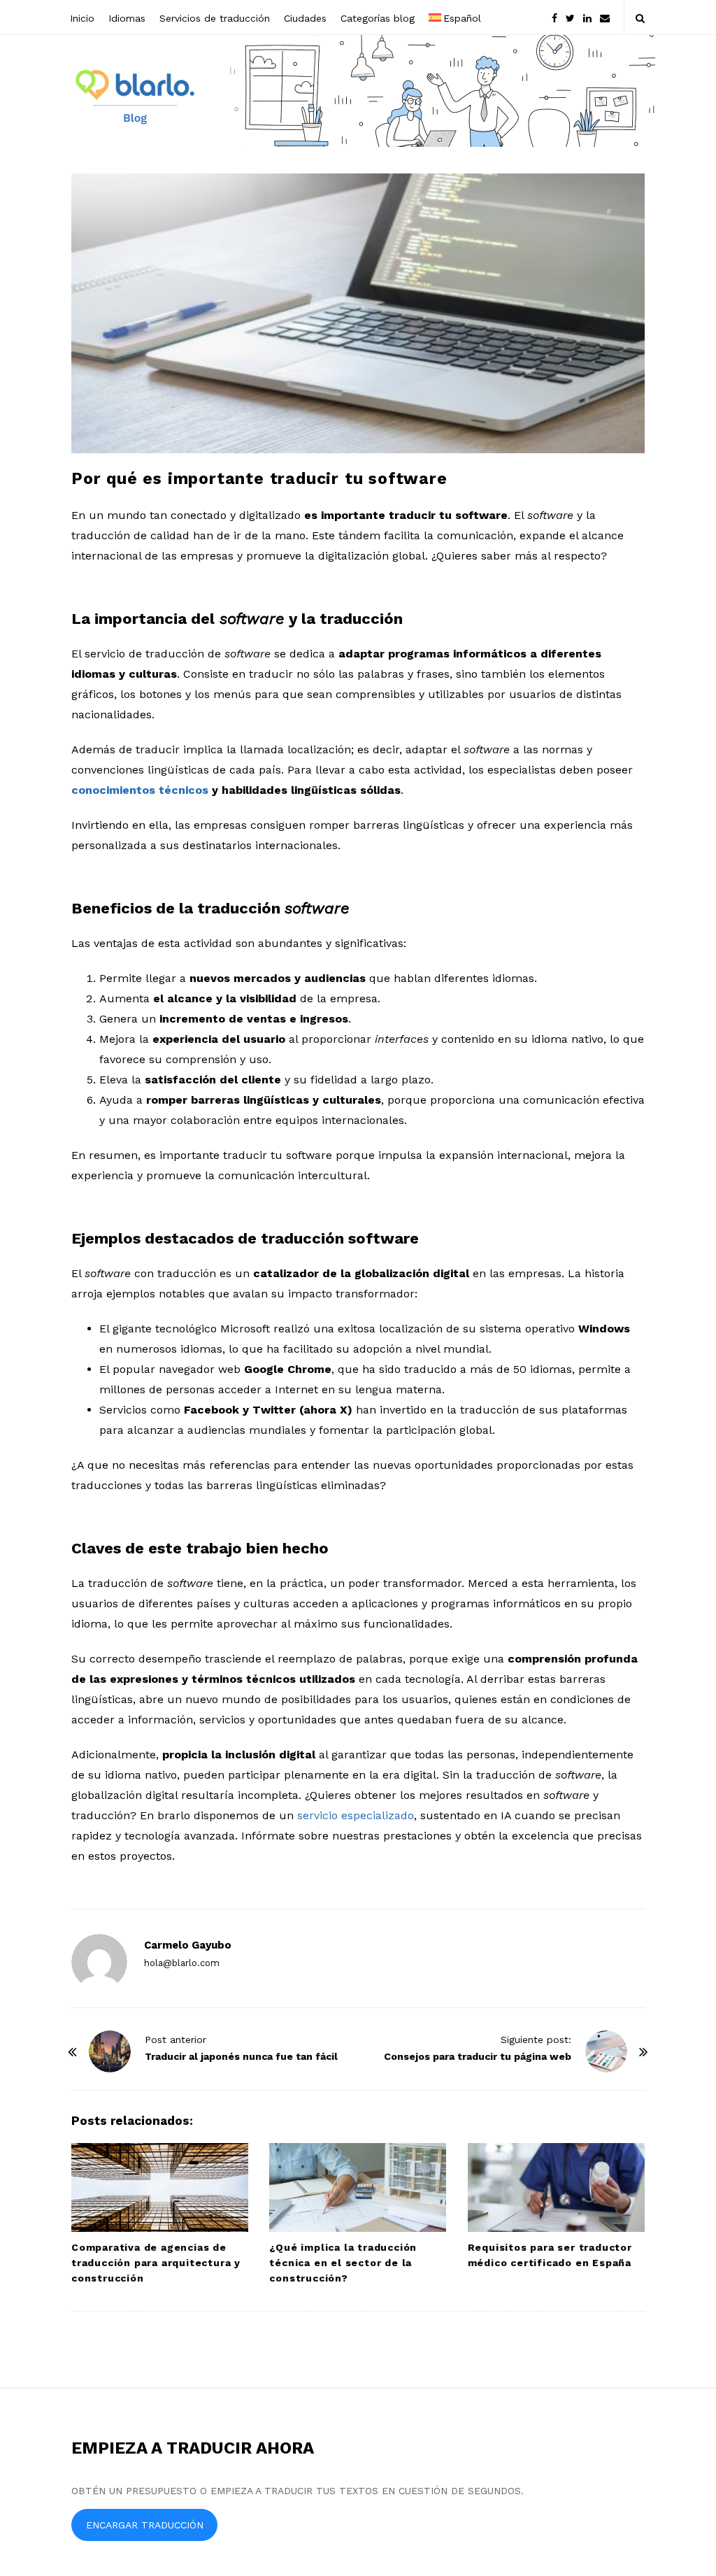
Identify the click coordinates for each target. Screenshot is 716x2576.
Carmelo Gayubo (188, 1945)
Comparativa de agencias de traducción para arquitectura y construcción (156, 2263)
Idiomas (127, 18)
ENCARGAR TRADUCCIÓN (145, 2525)
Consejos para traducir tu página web (478, 2056)
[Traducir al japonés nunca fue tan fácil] (110, 2051)
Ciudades (305, 18)
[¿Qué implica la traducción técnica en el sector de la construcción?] (358, 2187)
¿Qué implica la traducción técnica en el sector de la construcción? (343, 2263)
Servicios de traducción (215, 18)
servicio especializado (356, 1815)
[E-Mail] (605, 17)
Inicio (82, 18)
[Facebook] (554, 17)
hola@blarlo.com (182, 1963)
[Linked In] (587, 17)
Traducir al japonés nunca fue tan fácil (241, 2056)
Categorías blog (378, 18)
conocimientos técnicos (140, 790)
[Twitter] (570, 17)
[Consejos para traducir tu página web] (606, 2051)
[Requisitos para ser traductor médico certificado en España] (556, 2187)
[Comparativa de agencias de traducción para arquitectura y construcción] (160, 2187)
